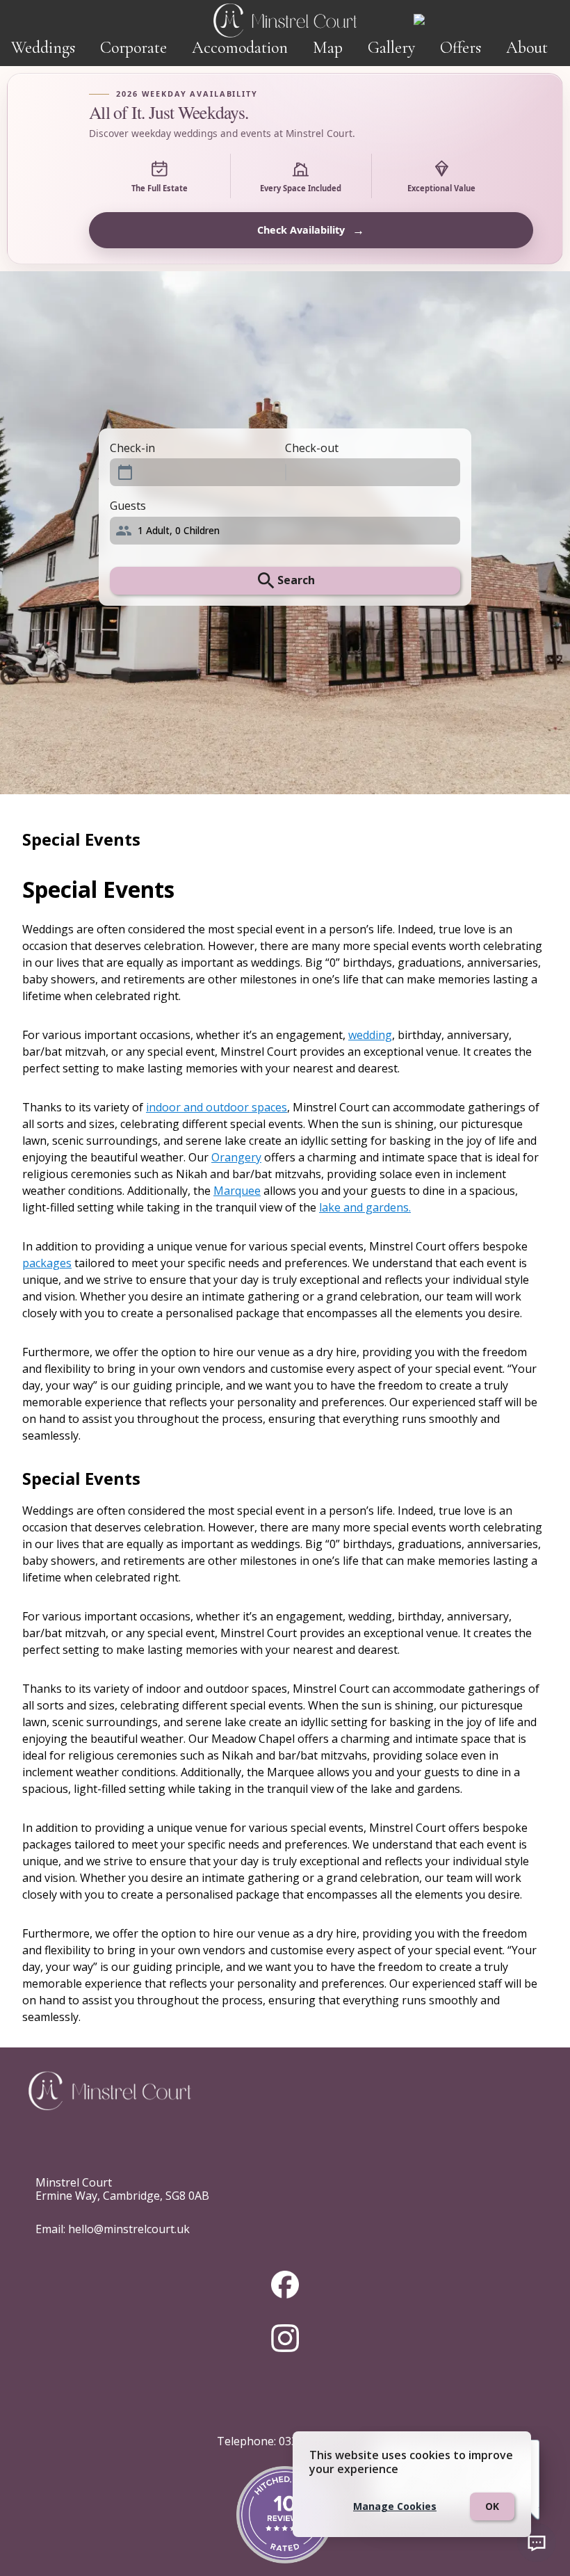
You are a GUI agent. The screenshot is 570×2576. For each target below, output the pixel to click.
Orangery (236, 1157)
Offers (461, 48)
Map (328, 48)
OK (492, 2506)
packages (47, 1263)
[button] (285, 531)
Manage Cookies (395, 2506)
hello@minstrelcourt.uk (129, 2229)
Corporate (133, 48)
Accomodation (240, 48)
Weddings (43, 48)
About (527, 48)
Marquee (237, 1191)
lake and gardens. (365, 1207)
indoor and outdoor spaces (217, 1107)
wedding (370, 1035)
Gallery (391, 48)
